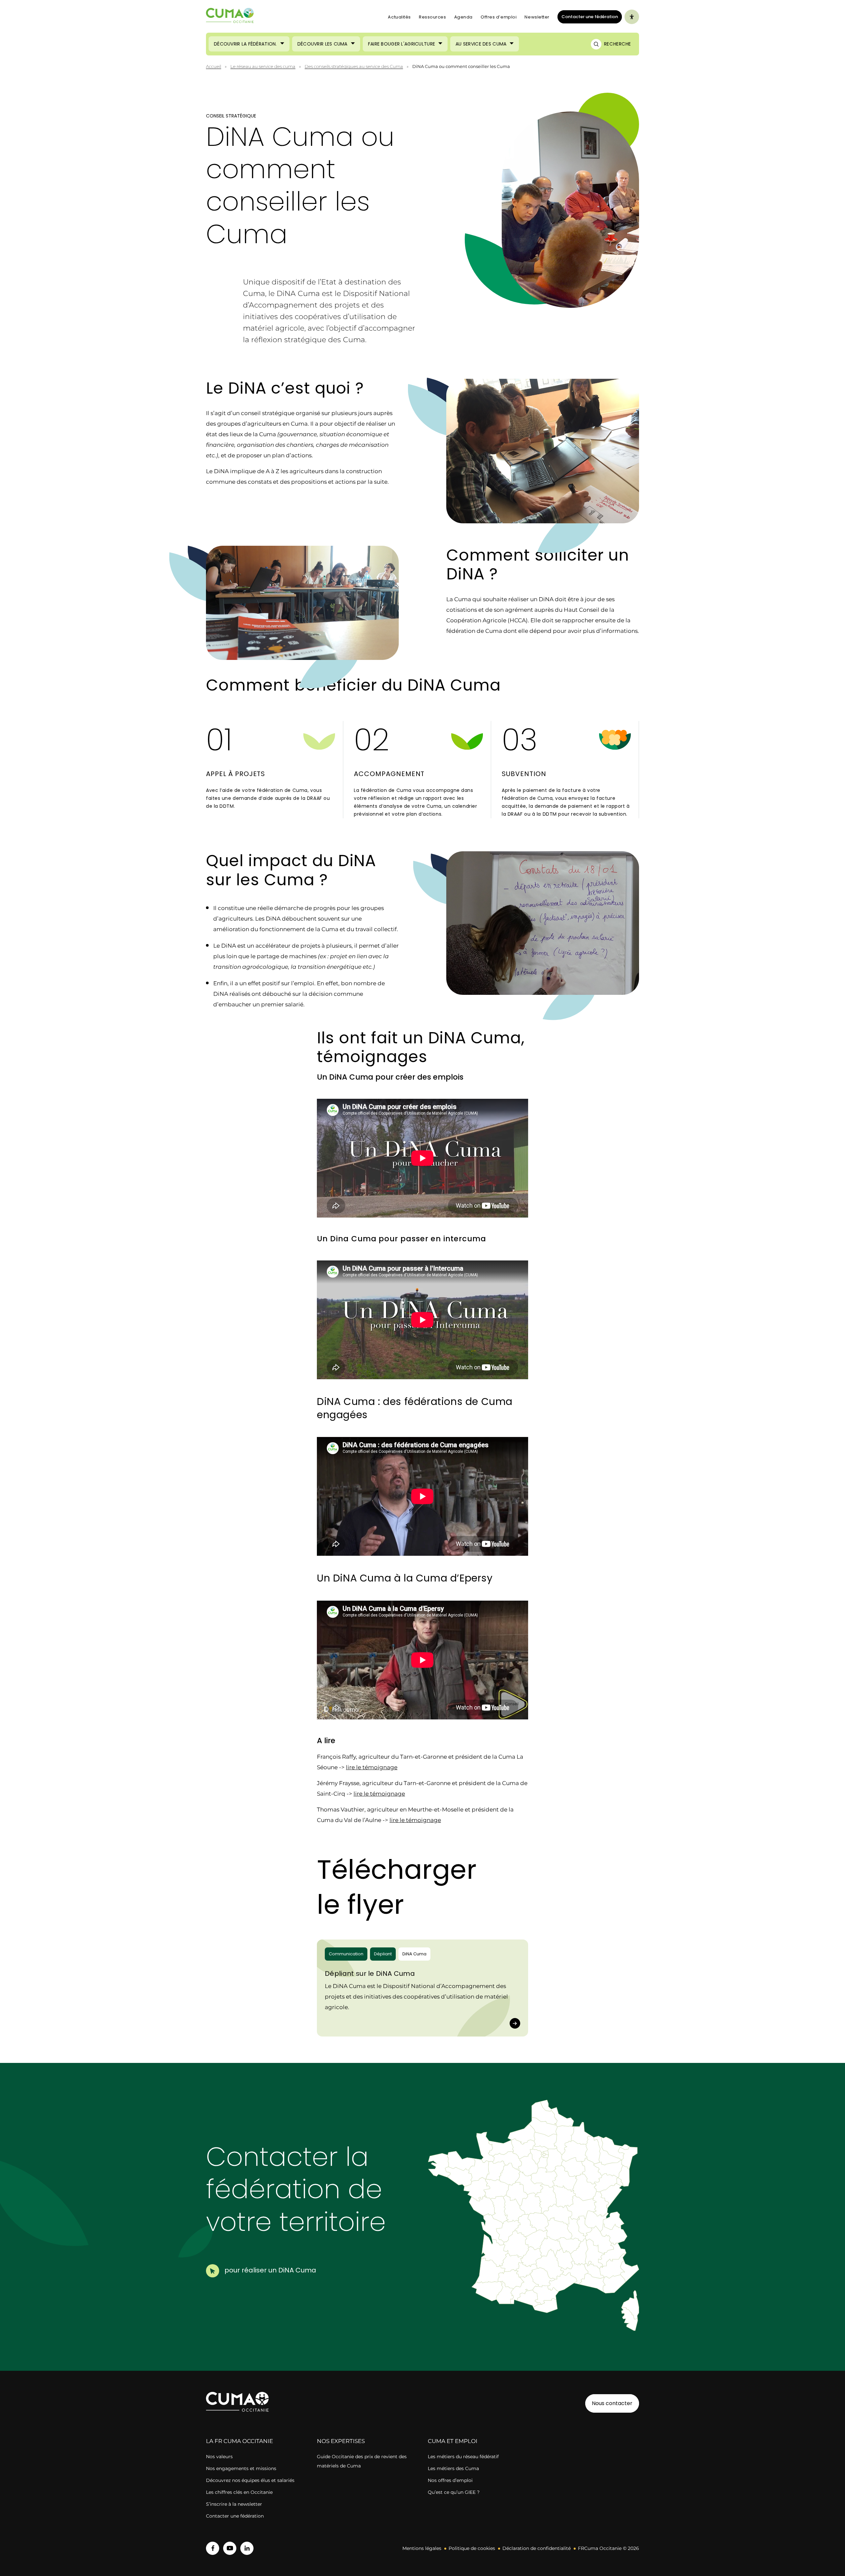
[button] (597, 2221)
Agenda (463, 17)
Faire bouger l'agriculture (402, 44)
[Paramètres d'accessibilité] (632, 17)
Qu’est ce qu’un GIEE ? (454, 2492)
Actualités (399, 17)
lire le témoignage (372, 1767)
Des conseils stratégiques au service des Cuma (354, 66)
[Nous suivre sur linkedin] (247, 2548)
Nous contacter (612, 2403)
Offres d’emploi (499, 17)
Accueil (214, 66)
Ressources (433, 17)
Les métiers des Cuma (453, 2468)
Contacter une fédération (588, 16)
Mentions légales (422, 2548)
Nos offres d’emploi (450, 2480)
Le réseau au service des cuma (263, 66)
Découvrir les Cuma (322, 44)
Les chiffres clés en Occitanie (239, 2492)
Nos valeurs (219, 2457)
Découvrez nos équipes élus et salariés (250, 2480)
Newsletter (537, 17)
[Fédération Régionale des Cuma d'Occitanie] (230, 17)
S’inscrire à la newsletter (234, 2504)
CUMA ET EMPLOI (453, 2441)
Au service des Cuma (481, 44)
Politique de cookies (472, 2548)
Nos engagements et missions (241, 2468)
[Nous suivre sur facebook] (213, 2548)
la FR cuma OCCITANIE (239, 2441)
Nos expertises (341, 2441)
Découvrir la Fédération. (245, 44)
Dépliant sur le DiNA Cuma (370, 1973)
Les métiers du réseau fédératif (463, 2457)
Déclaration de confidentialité (537, 2548)
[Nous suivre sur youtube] (230, 2548)
